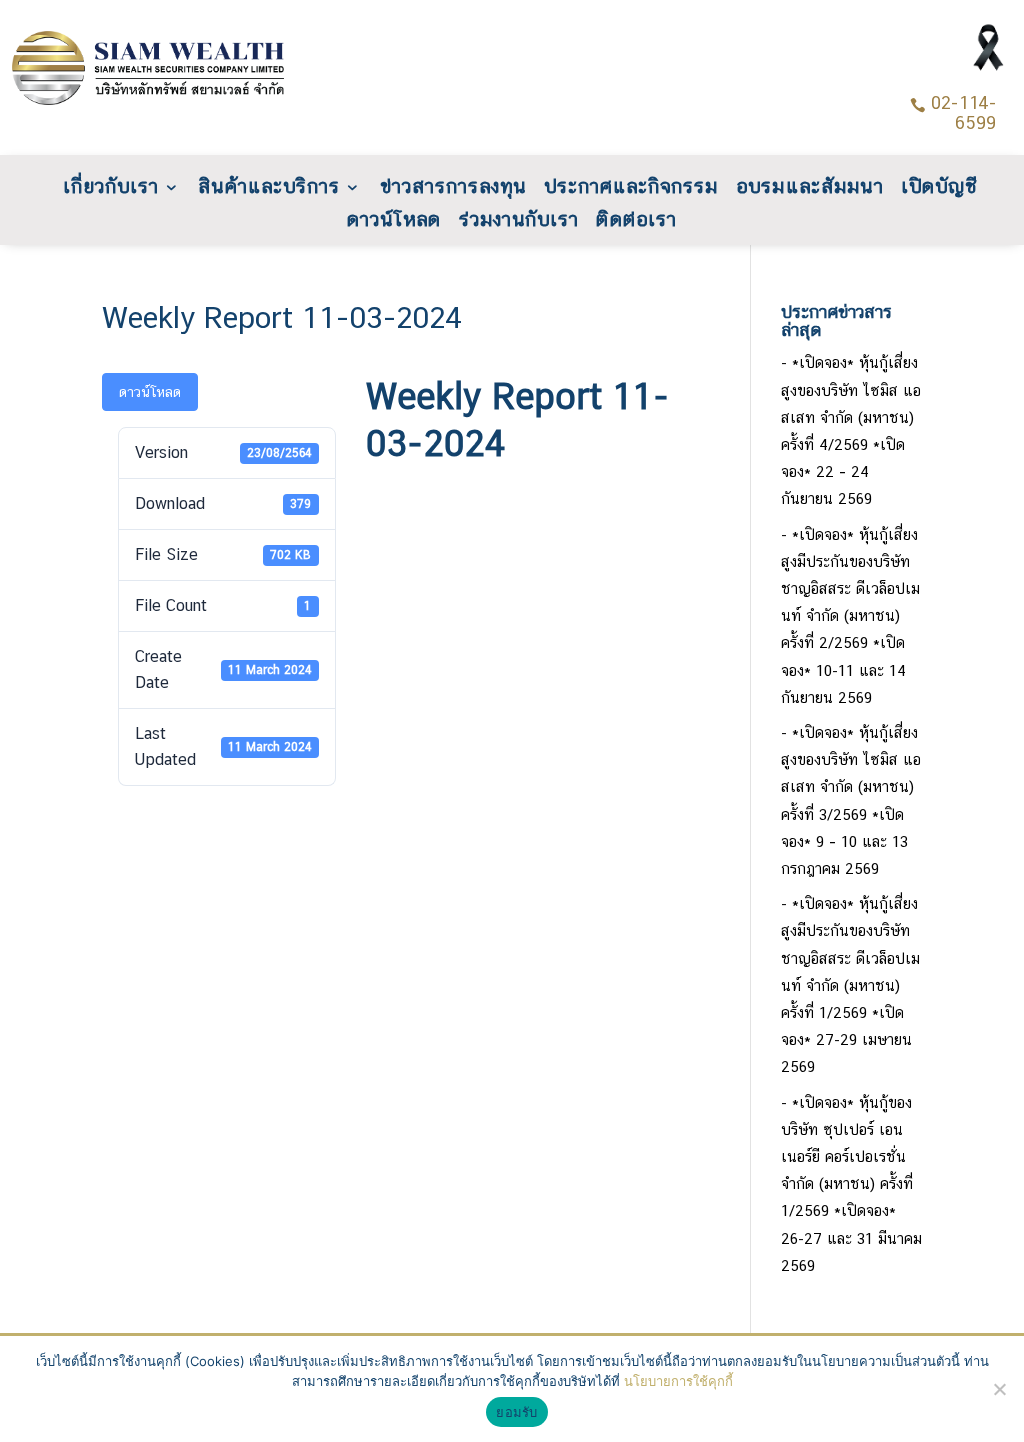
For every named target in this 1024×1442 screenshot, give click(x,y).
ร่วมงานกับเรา (519, 221)
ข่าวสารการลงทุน (453, 188)
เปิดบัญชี (939, 188)
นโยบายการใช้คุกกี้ (678, 1381)
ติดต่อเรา (637, 221)
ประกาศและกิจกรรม (631, 188)
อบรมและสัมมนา (809, 188)
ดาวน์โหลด (394, 221)
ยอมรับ (516, 1412)
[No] (999, 1389)
